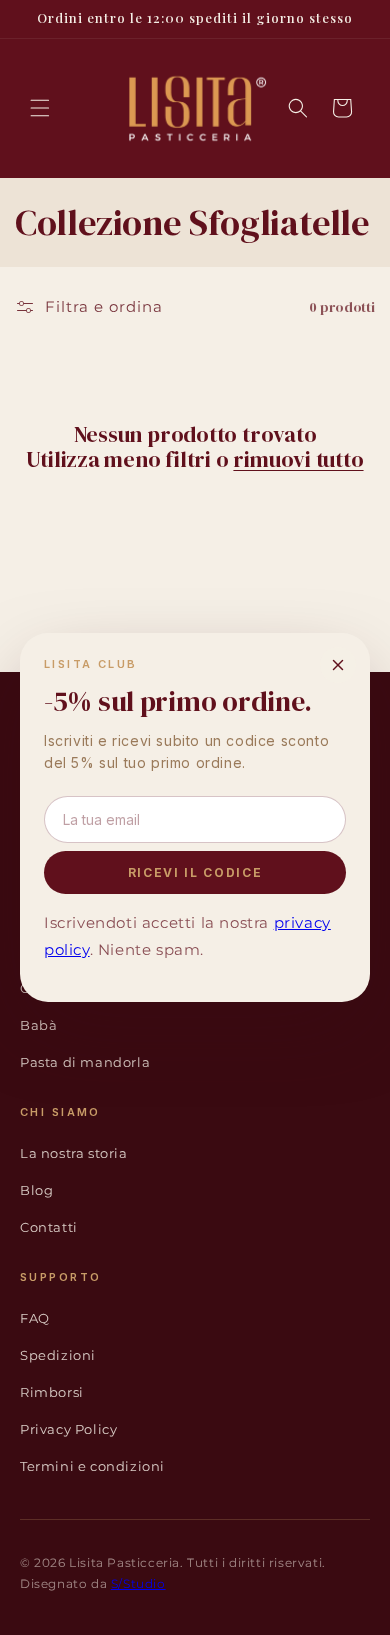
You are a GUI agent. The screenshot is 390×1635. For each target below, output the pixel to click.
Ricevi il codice (195, 872)
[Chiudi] (338, 665)
